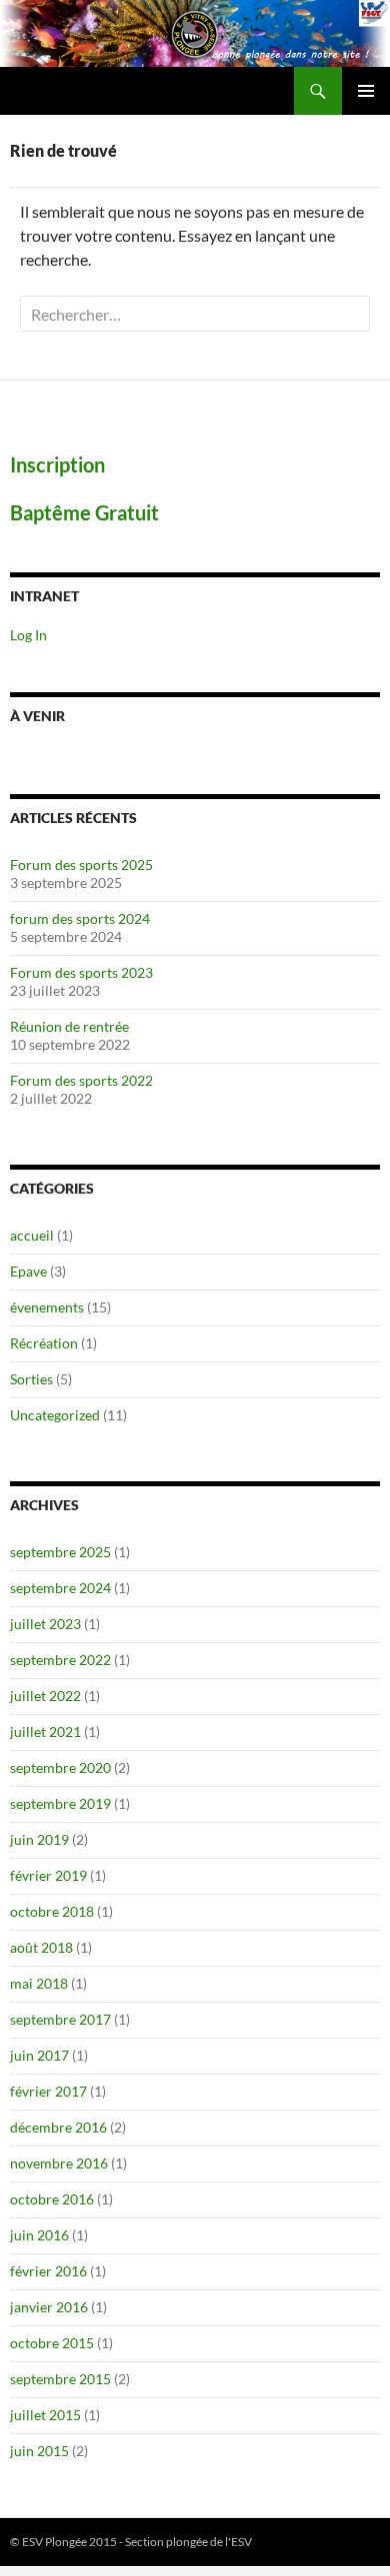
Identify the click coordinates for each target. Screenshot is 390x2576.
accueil (32, 1235)
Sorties (31, 1379)
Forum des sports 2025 (81, 864)
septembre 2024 (60, 1588)
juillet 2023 (45, 1624)
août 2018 (41, 1947)
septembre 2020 (60, 1767)
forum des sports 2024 (80, 918)
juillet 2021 (45, 1731)
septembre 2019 (60, 1803)
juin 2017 (39, 2055)
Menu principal (366, 91)
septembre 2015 (60, 2379)
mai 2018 (39, 1983)
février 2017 (48, 2091)
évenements (47, 1307)
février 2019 (48, 1875)
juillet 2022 (45, 1696)
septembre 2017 (60, 2019)
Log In (28, 635)
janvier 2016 (49, 2307)
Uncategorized (55, 1415)
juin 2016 (39, 2235)
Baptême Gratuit (84, 512)
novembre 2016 (59, 2163)
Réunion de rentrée (69, 1026)
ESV (241, 2542)
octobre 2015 (52, 2343)
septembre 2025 (60, 1552)
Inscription (57, 464)
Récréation (44, 1343)
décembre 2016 (58, 2127)
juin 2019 (39, 1839)
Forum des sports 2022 (81, 1080)
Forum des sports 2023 (81, 972)
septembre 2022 (60, 1660)
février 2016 (48, 2271)
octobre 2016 (52, 2199)
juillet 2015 (45, 2415)
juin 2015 (39, 2451)
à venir (37, 716)
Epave (28, 1271)
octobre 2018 (52, 1911)
